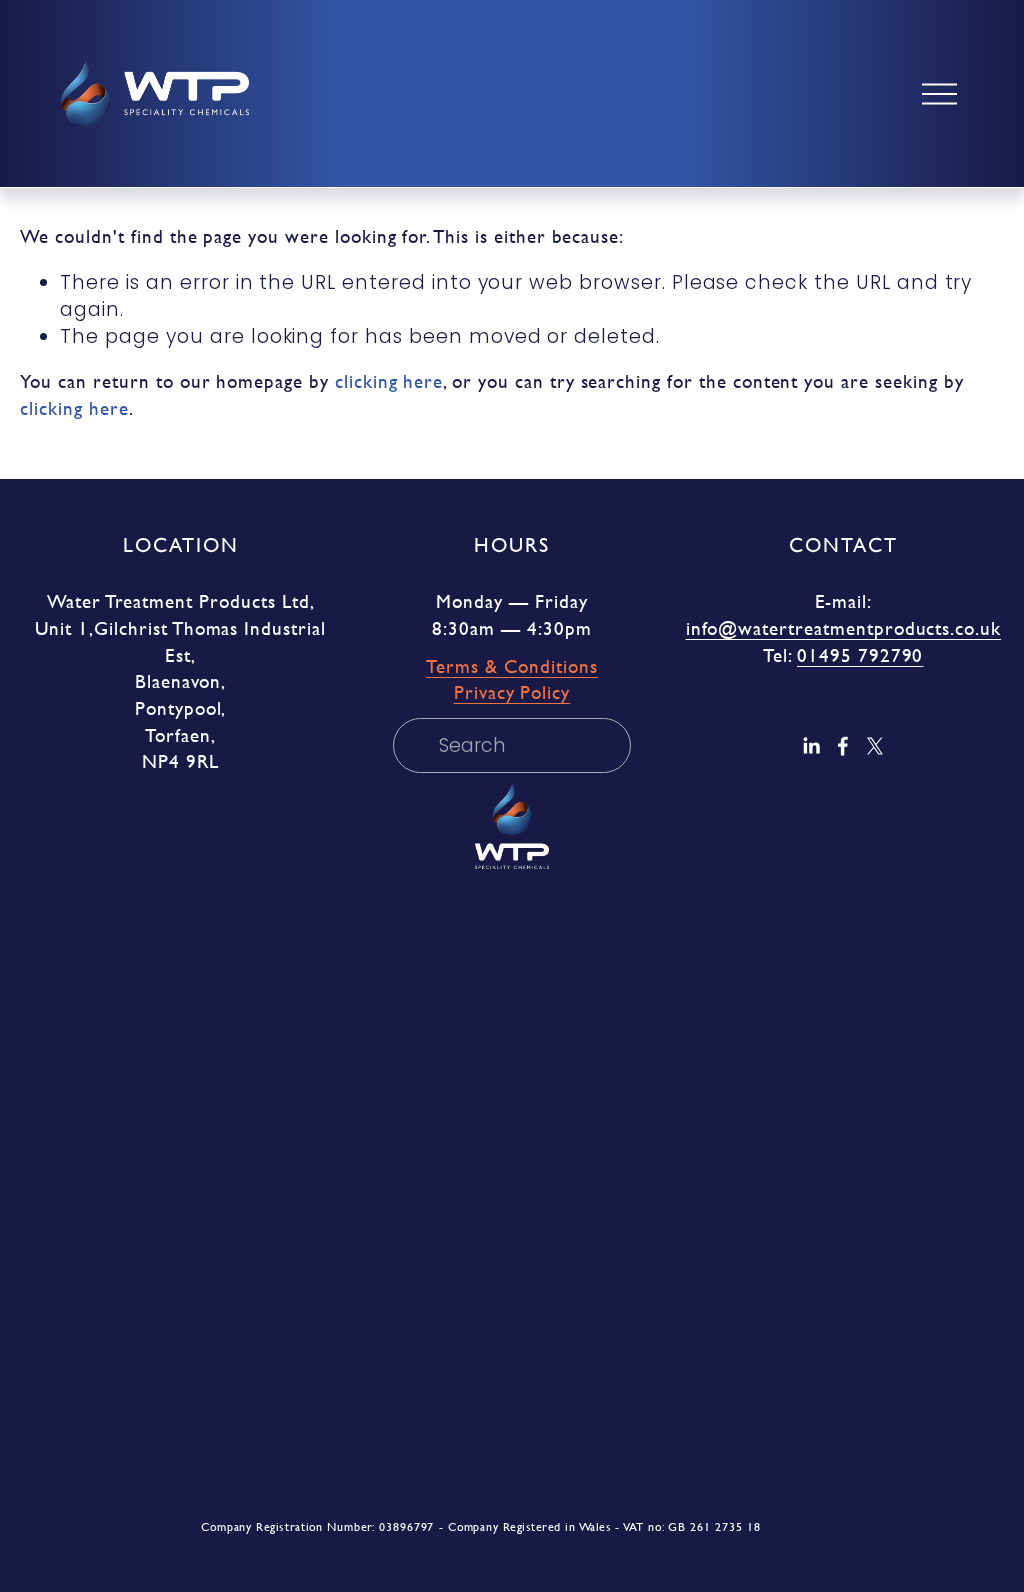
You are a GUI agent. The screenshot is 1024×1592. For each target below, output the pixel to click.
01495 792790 (860, 656)
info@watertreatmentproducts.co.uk (843, 629)
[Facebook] (843, 746)
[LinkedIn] (811, 746)
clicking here (389, 381)
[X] (875, 746)
